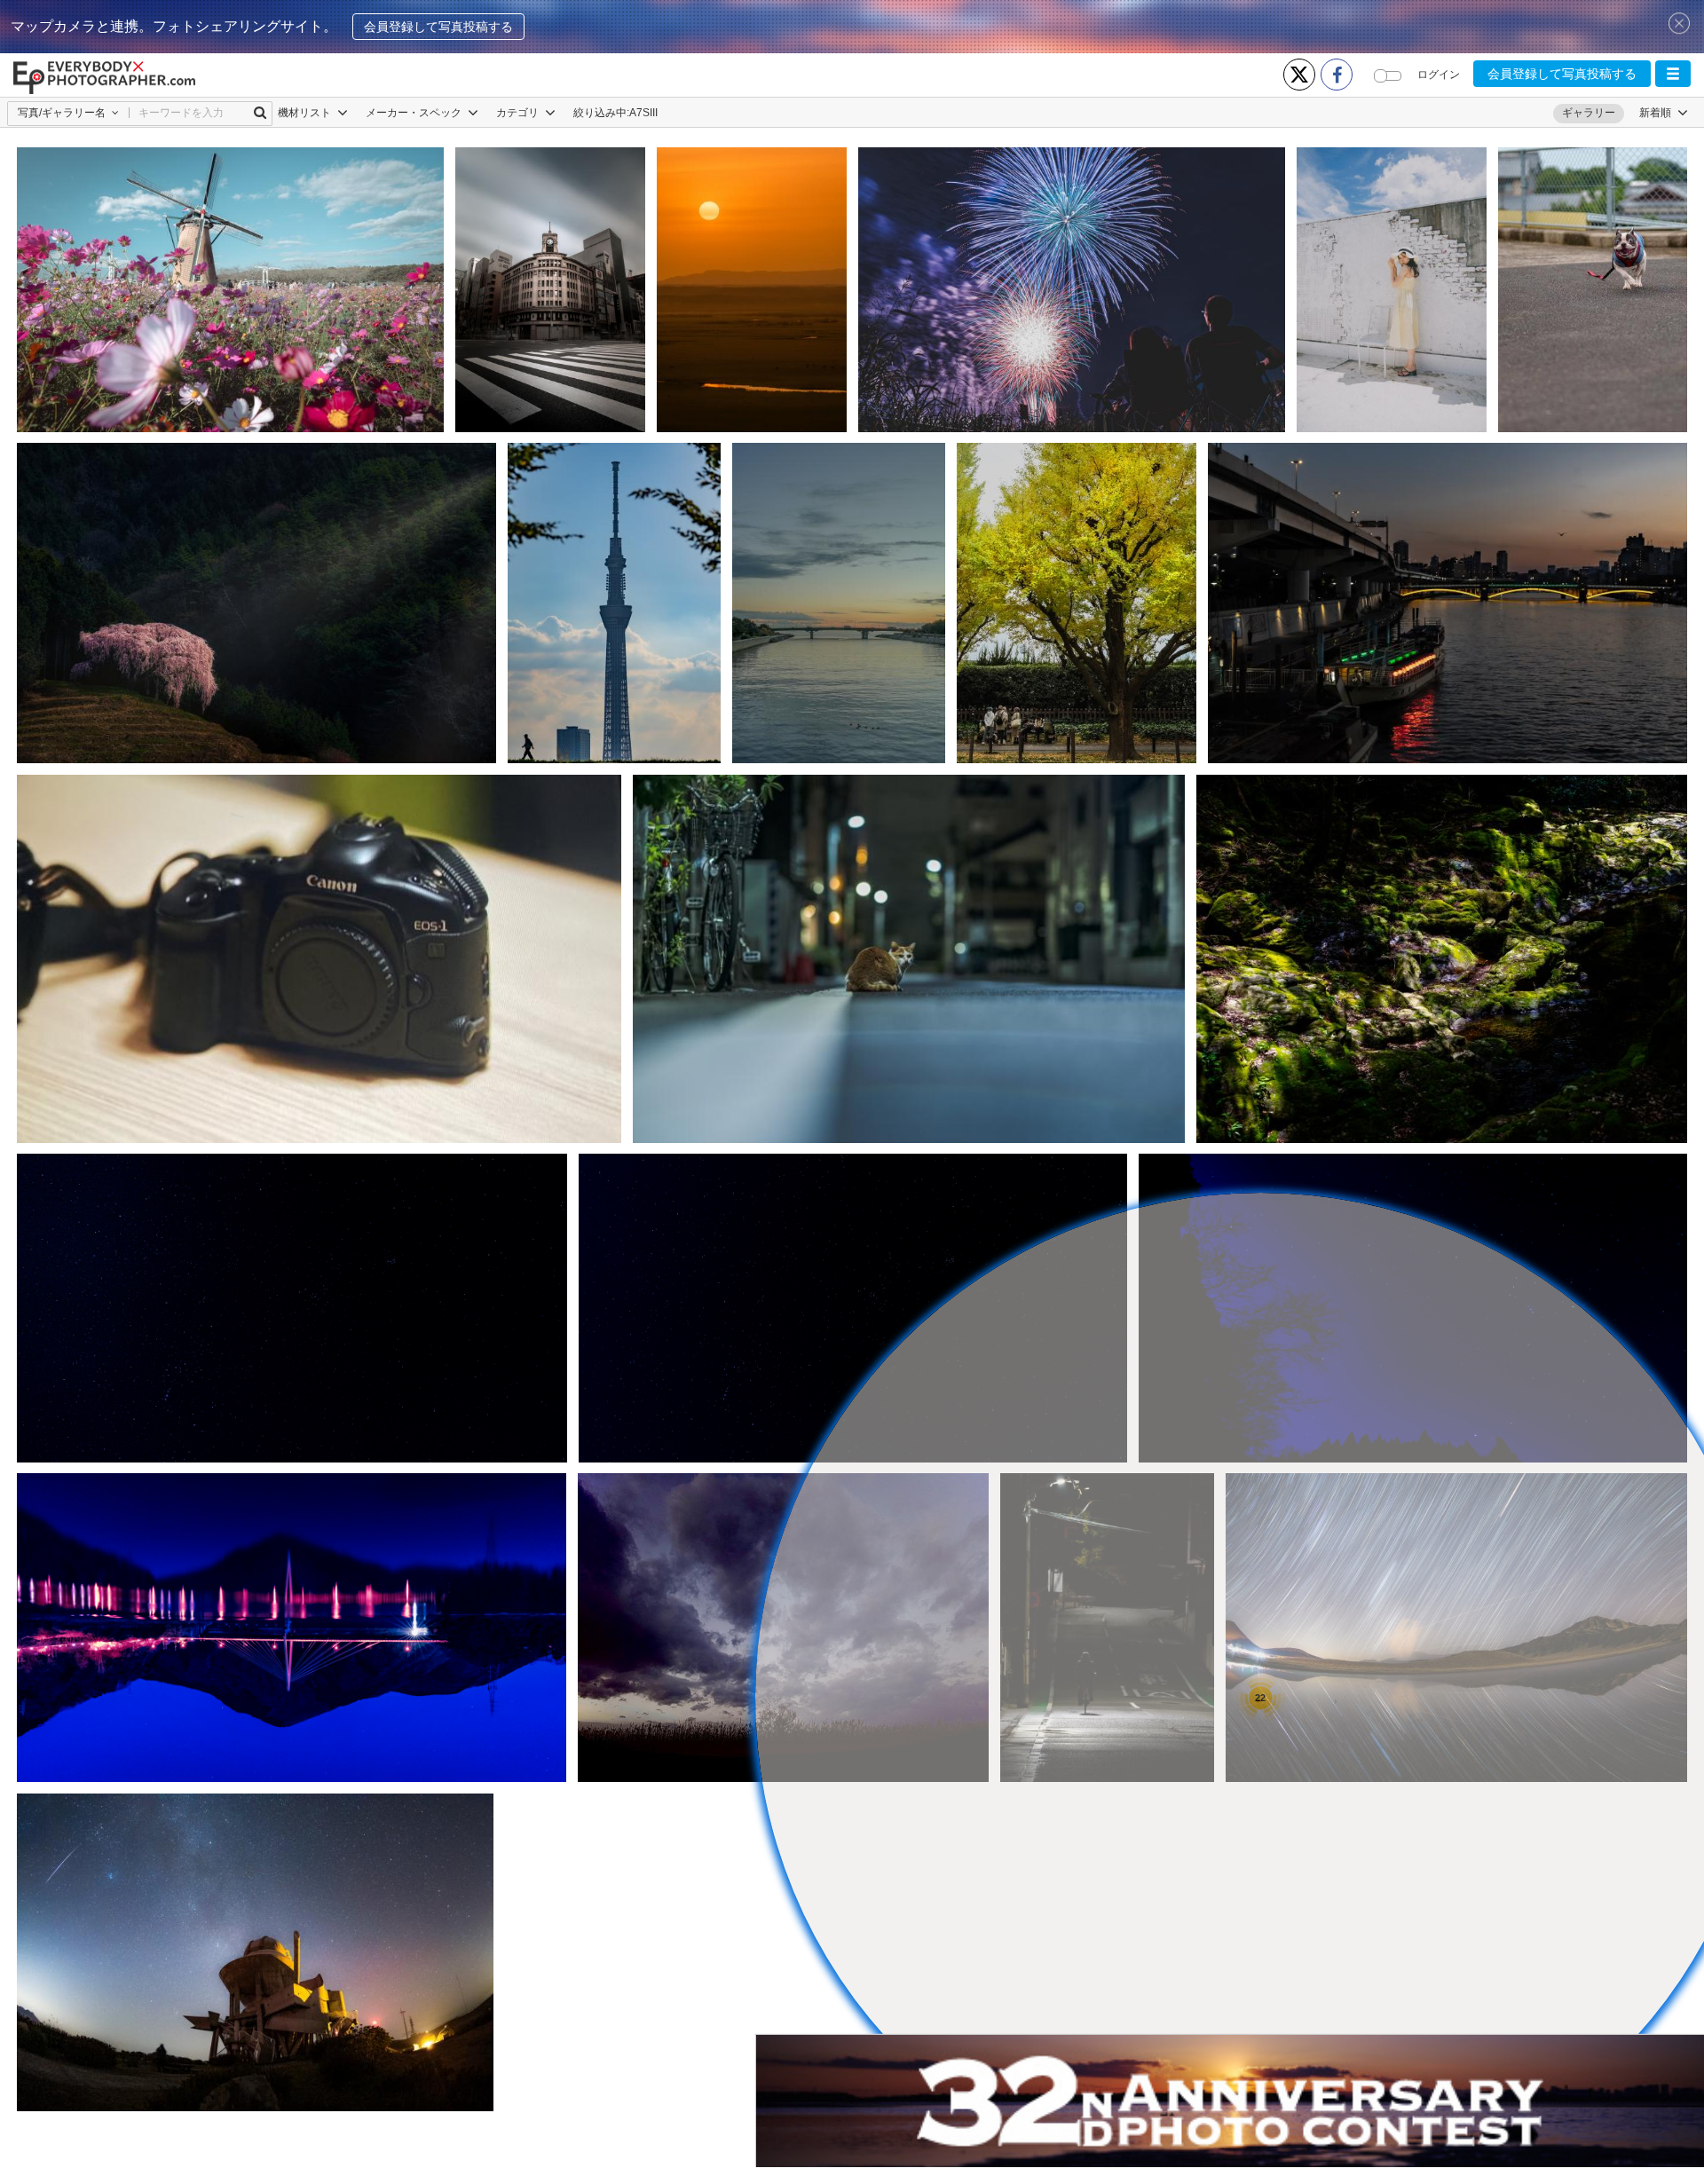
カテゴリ (519, 113)
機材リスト (306, 113)
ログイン (1439, 75)
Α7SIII (643, 113)
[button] (1673, 74)
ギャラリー (1589, 113)
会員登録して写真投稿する (438, 27)
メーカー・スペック (415, 113)
